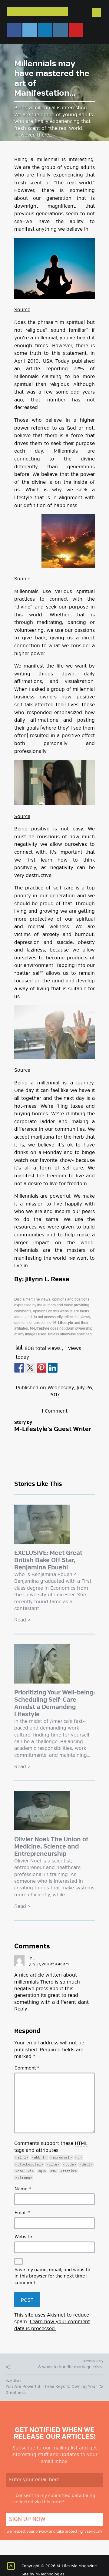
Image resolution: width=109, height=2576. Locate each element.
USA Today (55, 361)
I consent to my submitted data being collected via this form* (54, 2499)
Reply (21, 2009)
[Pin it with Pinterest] (41, 1368)
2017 (54, 1395)
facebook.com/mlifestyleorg (14, 30)
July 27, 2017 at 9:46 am (49, 1964)
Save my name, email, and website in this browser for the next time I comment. (52, 2276)
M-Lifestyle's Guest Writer (53, 1429)
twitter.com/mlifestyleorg (30, 30)
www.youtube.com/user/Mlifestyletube (76, 30)
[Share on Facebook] (19, 1368)
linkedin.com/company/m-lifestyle (45, 30)
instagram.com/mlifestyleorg (61, 30)
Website (23, 2237)
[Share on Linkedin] (53, 1368)
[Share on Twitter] (30, 1368)
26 (89, 1388)
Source (22, 310)
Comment (27, 2068)
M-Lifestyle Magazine (38, 11)
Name (23, 2189)
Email (22, 2213)
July (81, 1388)
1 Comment (54, 1411)
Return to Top (11, 2566)
